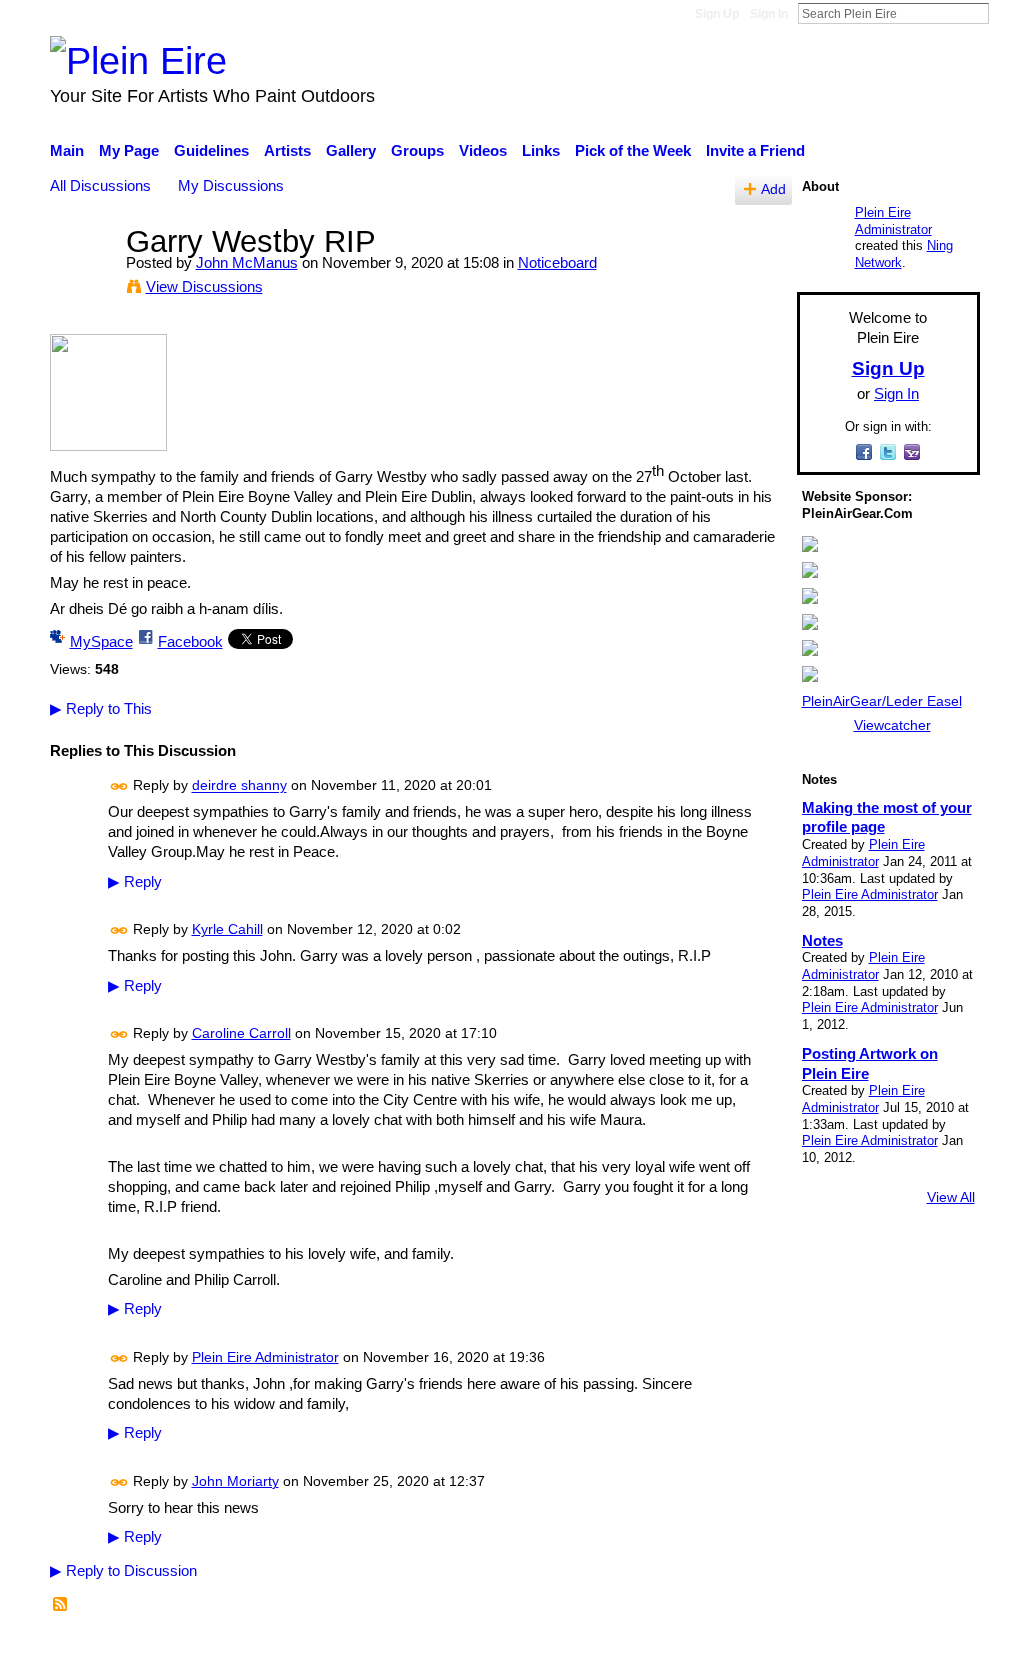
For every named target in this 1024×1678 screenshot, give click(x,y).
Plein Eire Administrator (265, 1357)
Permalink (119, 786)
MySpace (101, 641)
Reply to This (101, 708)
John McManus (247, 262)
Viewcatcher (892, 725)
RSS (61, 1605)
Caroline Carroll (241, 1033)
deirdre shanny (239, 786)
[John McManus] (82, 278)
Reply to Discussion (123, 1570)
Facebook (190, 641)
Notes (822, 940)
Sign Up (717, 14)
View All (951, 1197)
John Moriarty (235, 1481)
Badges (700, 1652)
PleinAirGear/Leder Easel (882, 701)
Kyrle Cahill (227, 929)
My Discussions (231, 185)
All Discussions (100, 185)
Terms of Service (924, 1652)
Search (1005, 13)
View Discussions (204, 286)
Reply (135, 882)
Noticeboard (557, 262)
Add (773, 189)
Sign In (769, 14)
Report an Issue (797, 1652)
